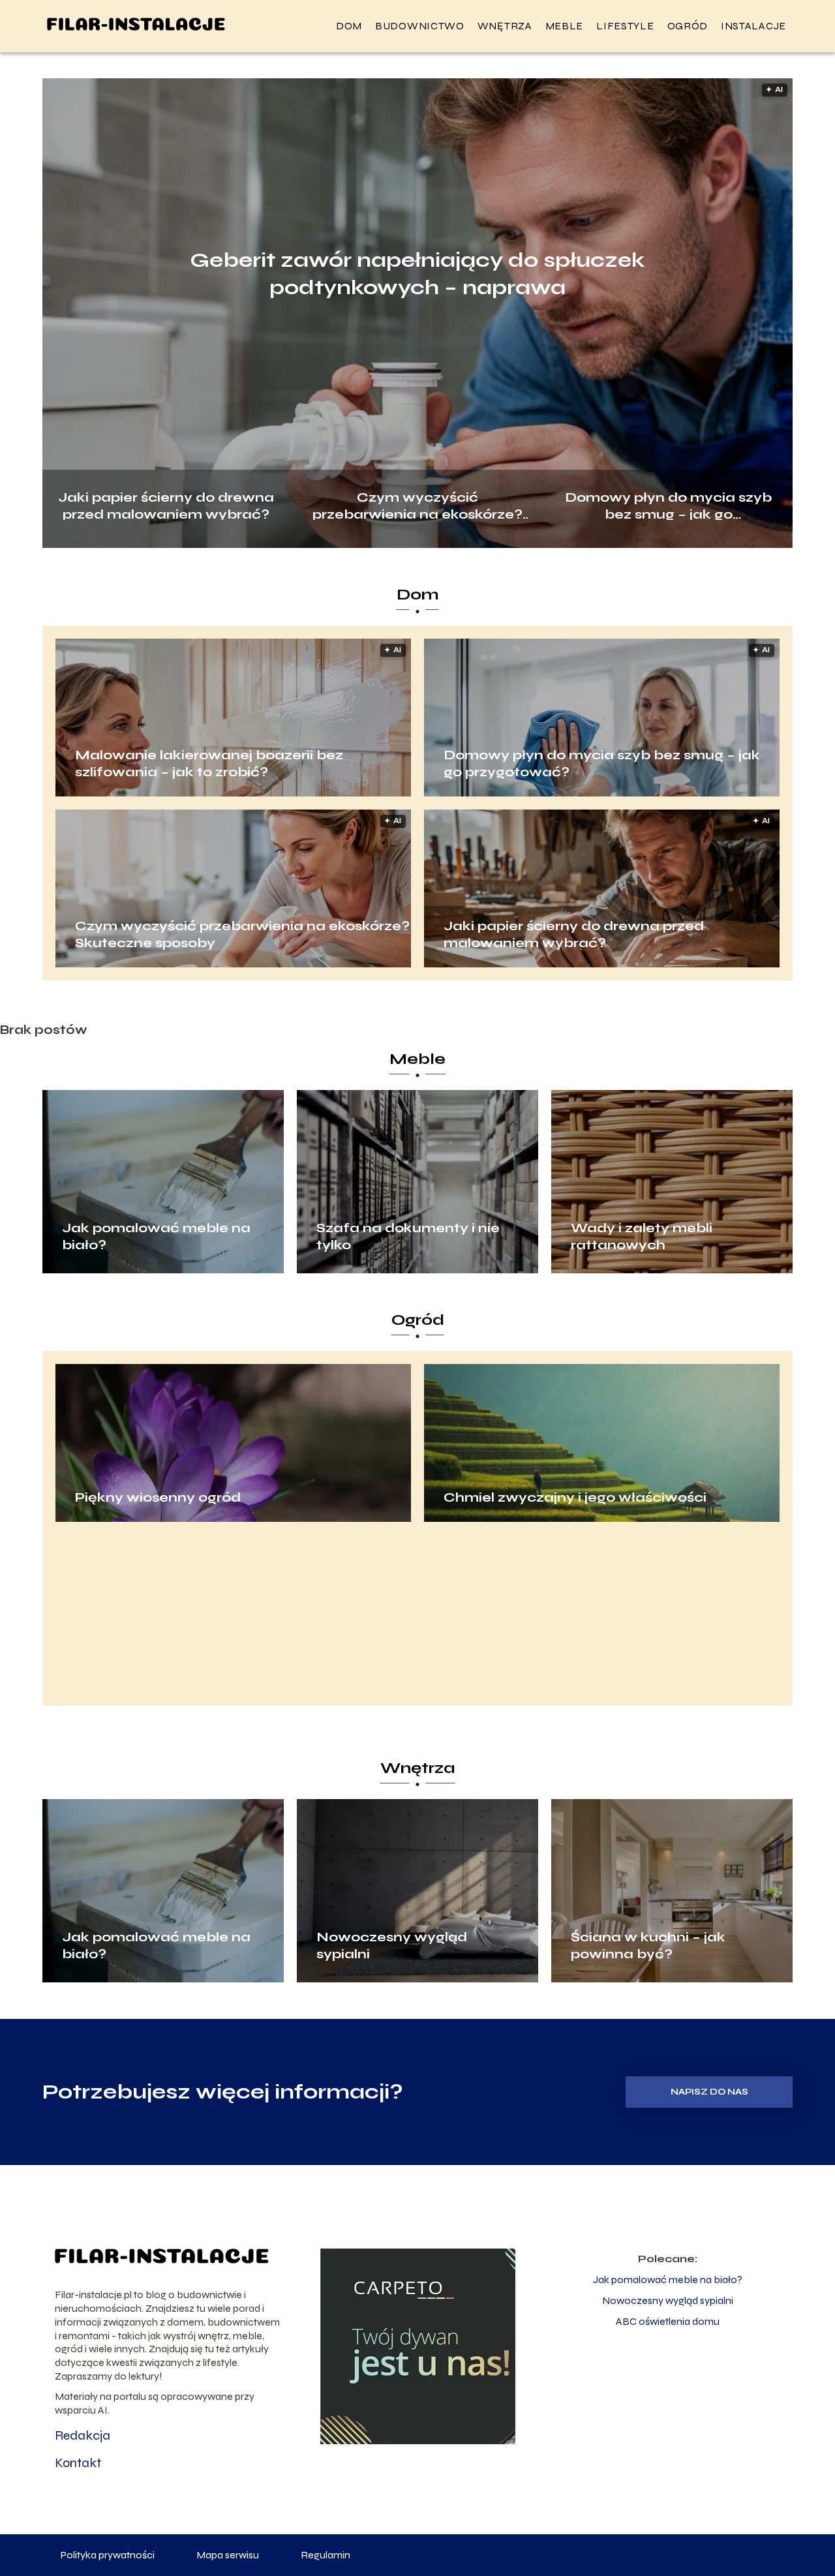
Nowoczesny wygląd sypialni (392, 1946)
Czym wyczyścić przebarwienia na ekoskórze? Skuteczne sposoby (417, 505)
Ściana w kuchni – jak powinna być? (648, 1946)
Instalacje (753, 26)
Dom (349, 26)
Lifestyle (625, 26)
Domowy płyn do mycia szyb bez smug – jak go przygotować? (668, 505)
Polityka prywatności (108, 2555)
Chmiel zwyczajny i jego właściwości (575, 1497)
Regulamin (326, 2555)
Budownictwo (420, 26)
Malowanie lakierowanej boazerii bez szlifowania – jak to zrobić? (209, 764)
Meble (565, 26)
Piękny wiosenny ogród (158, 1497)
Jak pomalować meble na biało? (156, 1236)
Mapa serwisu (228, 2555)
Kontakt (78, 2463)
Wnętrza (505, 26)
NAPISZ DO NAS (709, 2092)
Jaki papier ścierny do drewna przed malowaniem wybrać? (166, 505)
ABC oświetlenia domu (668, 2321)
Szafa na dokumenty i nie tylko (408, 1236)
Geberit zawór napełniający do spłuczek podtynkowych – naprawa (417, 274)
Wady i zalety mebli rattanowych (642, 1236)
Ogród (688, 26)
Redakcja (83, 2435)
